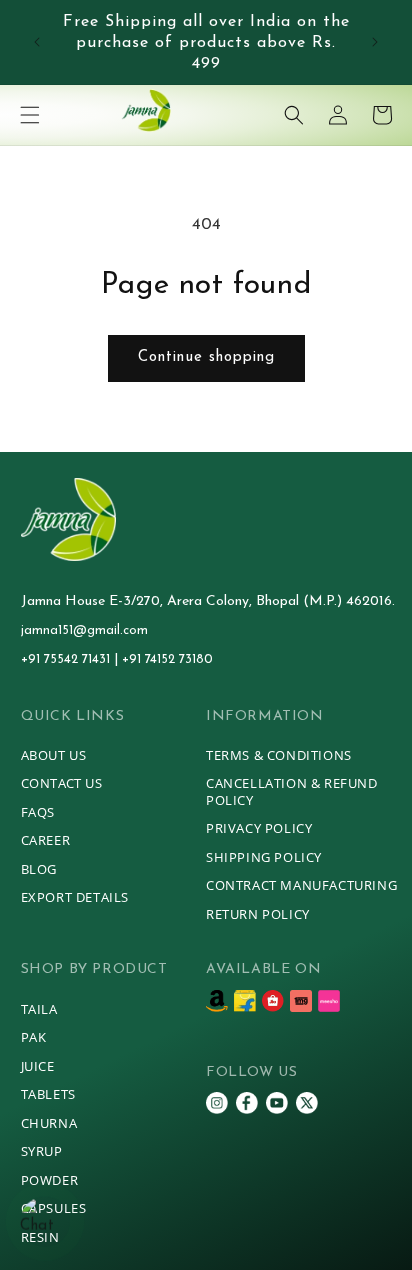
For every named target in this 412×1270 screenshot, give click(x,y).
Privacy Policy (259, 828)
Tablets (48, 1094)
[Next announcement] (375, 42)
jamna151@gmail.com (84, 630)
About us (54, 755)
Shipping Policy (264, 857)
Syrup (42, 1151)
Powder (50, 1180)
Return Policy (258, 914)
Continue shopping (206, 357)
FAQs (38, 812)
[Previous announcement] (37, 42)
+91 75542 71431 (67, 659)
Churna (49, 1123)
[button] (30, 115)
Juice (38, 1066)
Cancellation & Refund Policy (292, 791)
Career (46, 840)
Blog (39, 869)
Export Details (75, 897)
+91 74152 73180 (167, 659)
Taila (39, 1009)
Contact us (62, 783)
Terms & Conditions (279, 755)
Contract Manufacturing (301, 885)
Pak (34, 1037)
